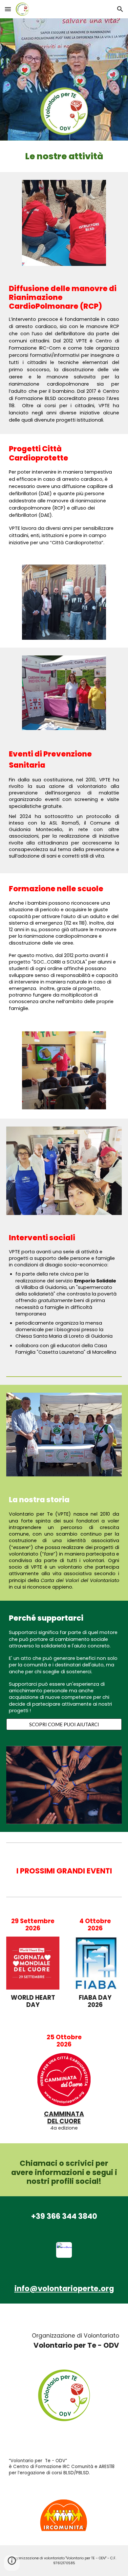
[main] (64, 156)
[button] (8, 9)
